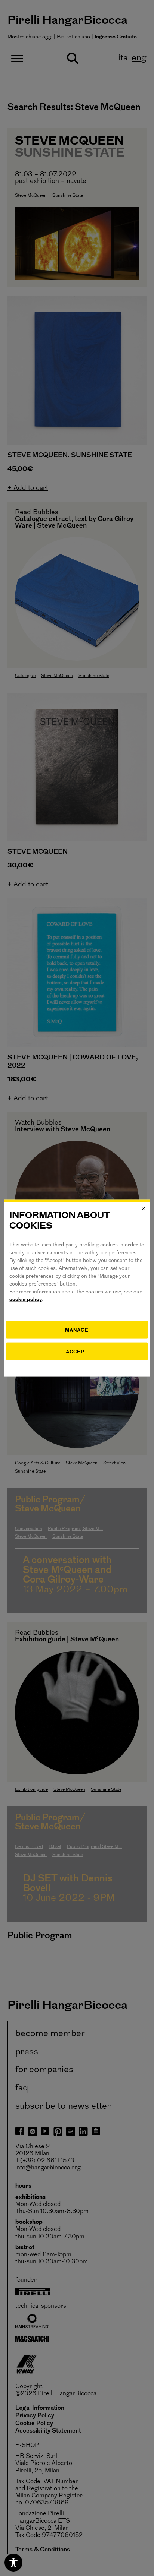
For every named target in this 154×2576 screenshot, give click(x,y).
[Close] (144, 1208)
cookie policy (26, 1300)
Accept (77, 1351)
